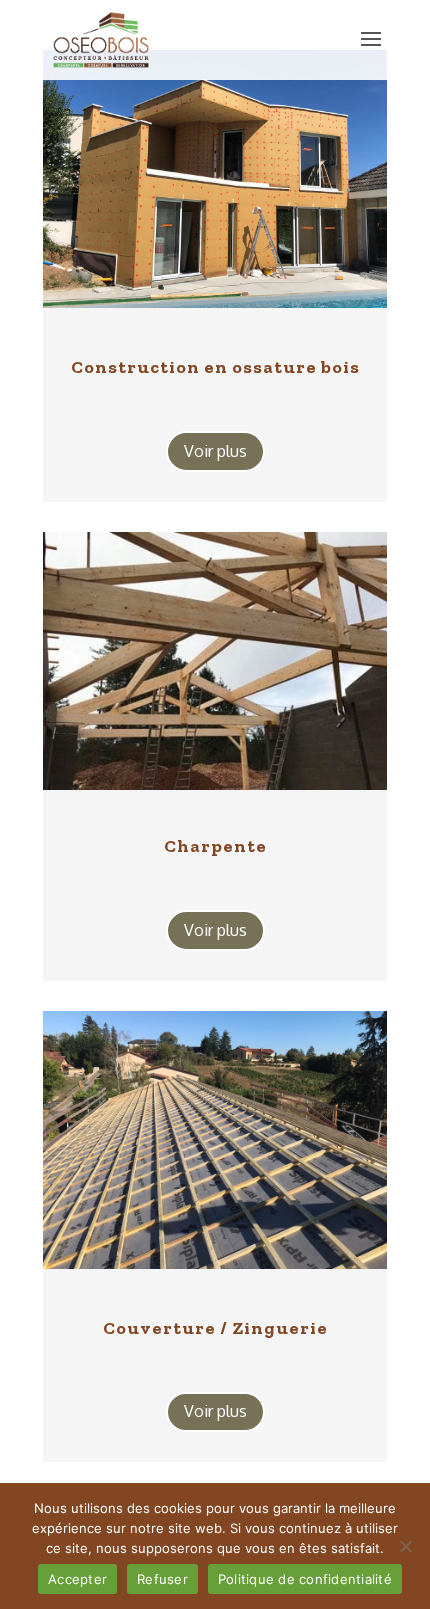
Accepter (77, 1579)
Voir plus (215, 451)
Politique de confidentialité (305, 1579)
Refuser (162, 1579)
